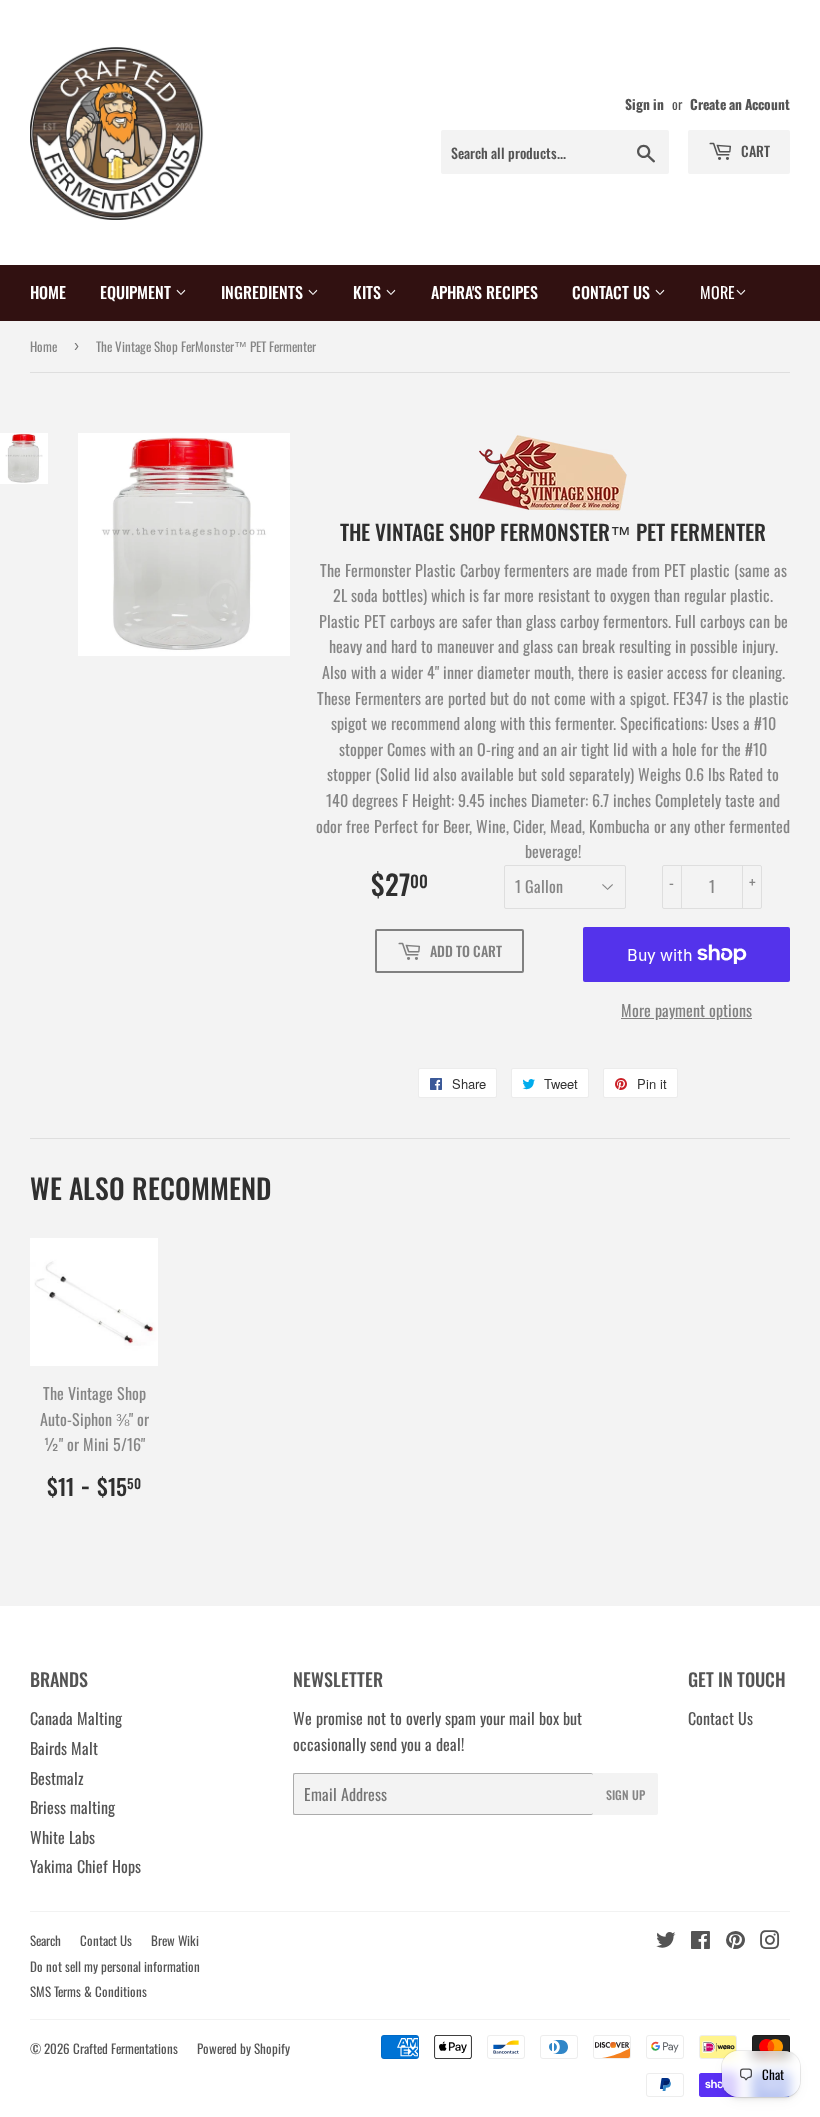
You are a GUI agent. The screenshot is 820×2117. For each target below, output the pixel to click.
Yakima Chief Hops (85, 1866)
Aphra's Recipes (484, 292)
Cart (754, 150)
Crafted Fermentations (125, 2048)
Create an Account (740, 104)
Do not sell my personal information (115, 1966)
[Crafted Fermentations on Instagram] (770, 1941)
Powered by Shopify (243, 2048)
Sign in (644, 104)
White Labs (62, 1837)
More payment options (686, 1010)
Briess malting (72, 1807)
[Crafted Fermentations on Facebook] (700, 1941)
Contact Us (613, 292)
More (717, 292)
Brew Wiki (175, 1940)
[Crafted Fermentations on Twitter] (666, 1941)
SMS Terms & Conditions (88, 1991)
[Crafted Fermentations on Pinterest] (735, 1941)
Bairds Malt (64, 1748)
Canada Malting (76, 1718)
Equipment (137, 292)
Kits (369, 292)
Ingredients (264, 292)
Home (48, 292)
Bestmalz (57, 1778)
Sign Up (625, 1794)
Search (45, 1940)
